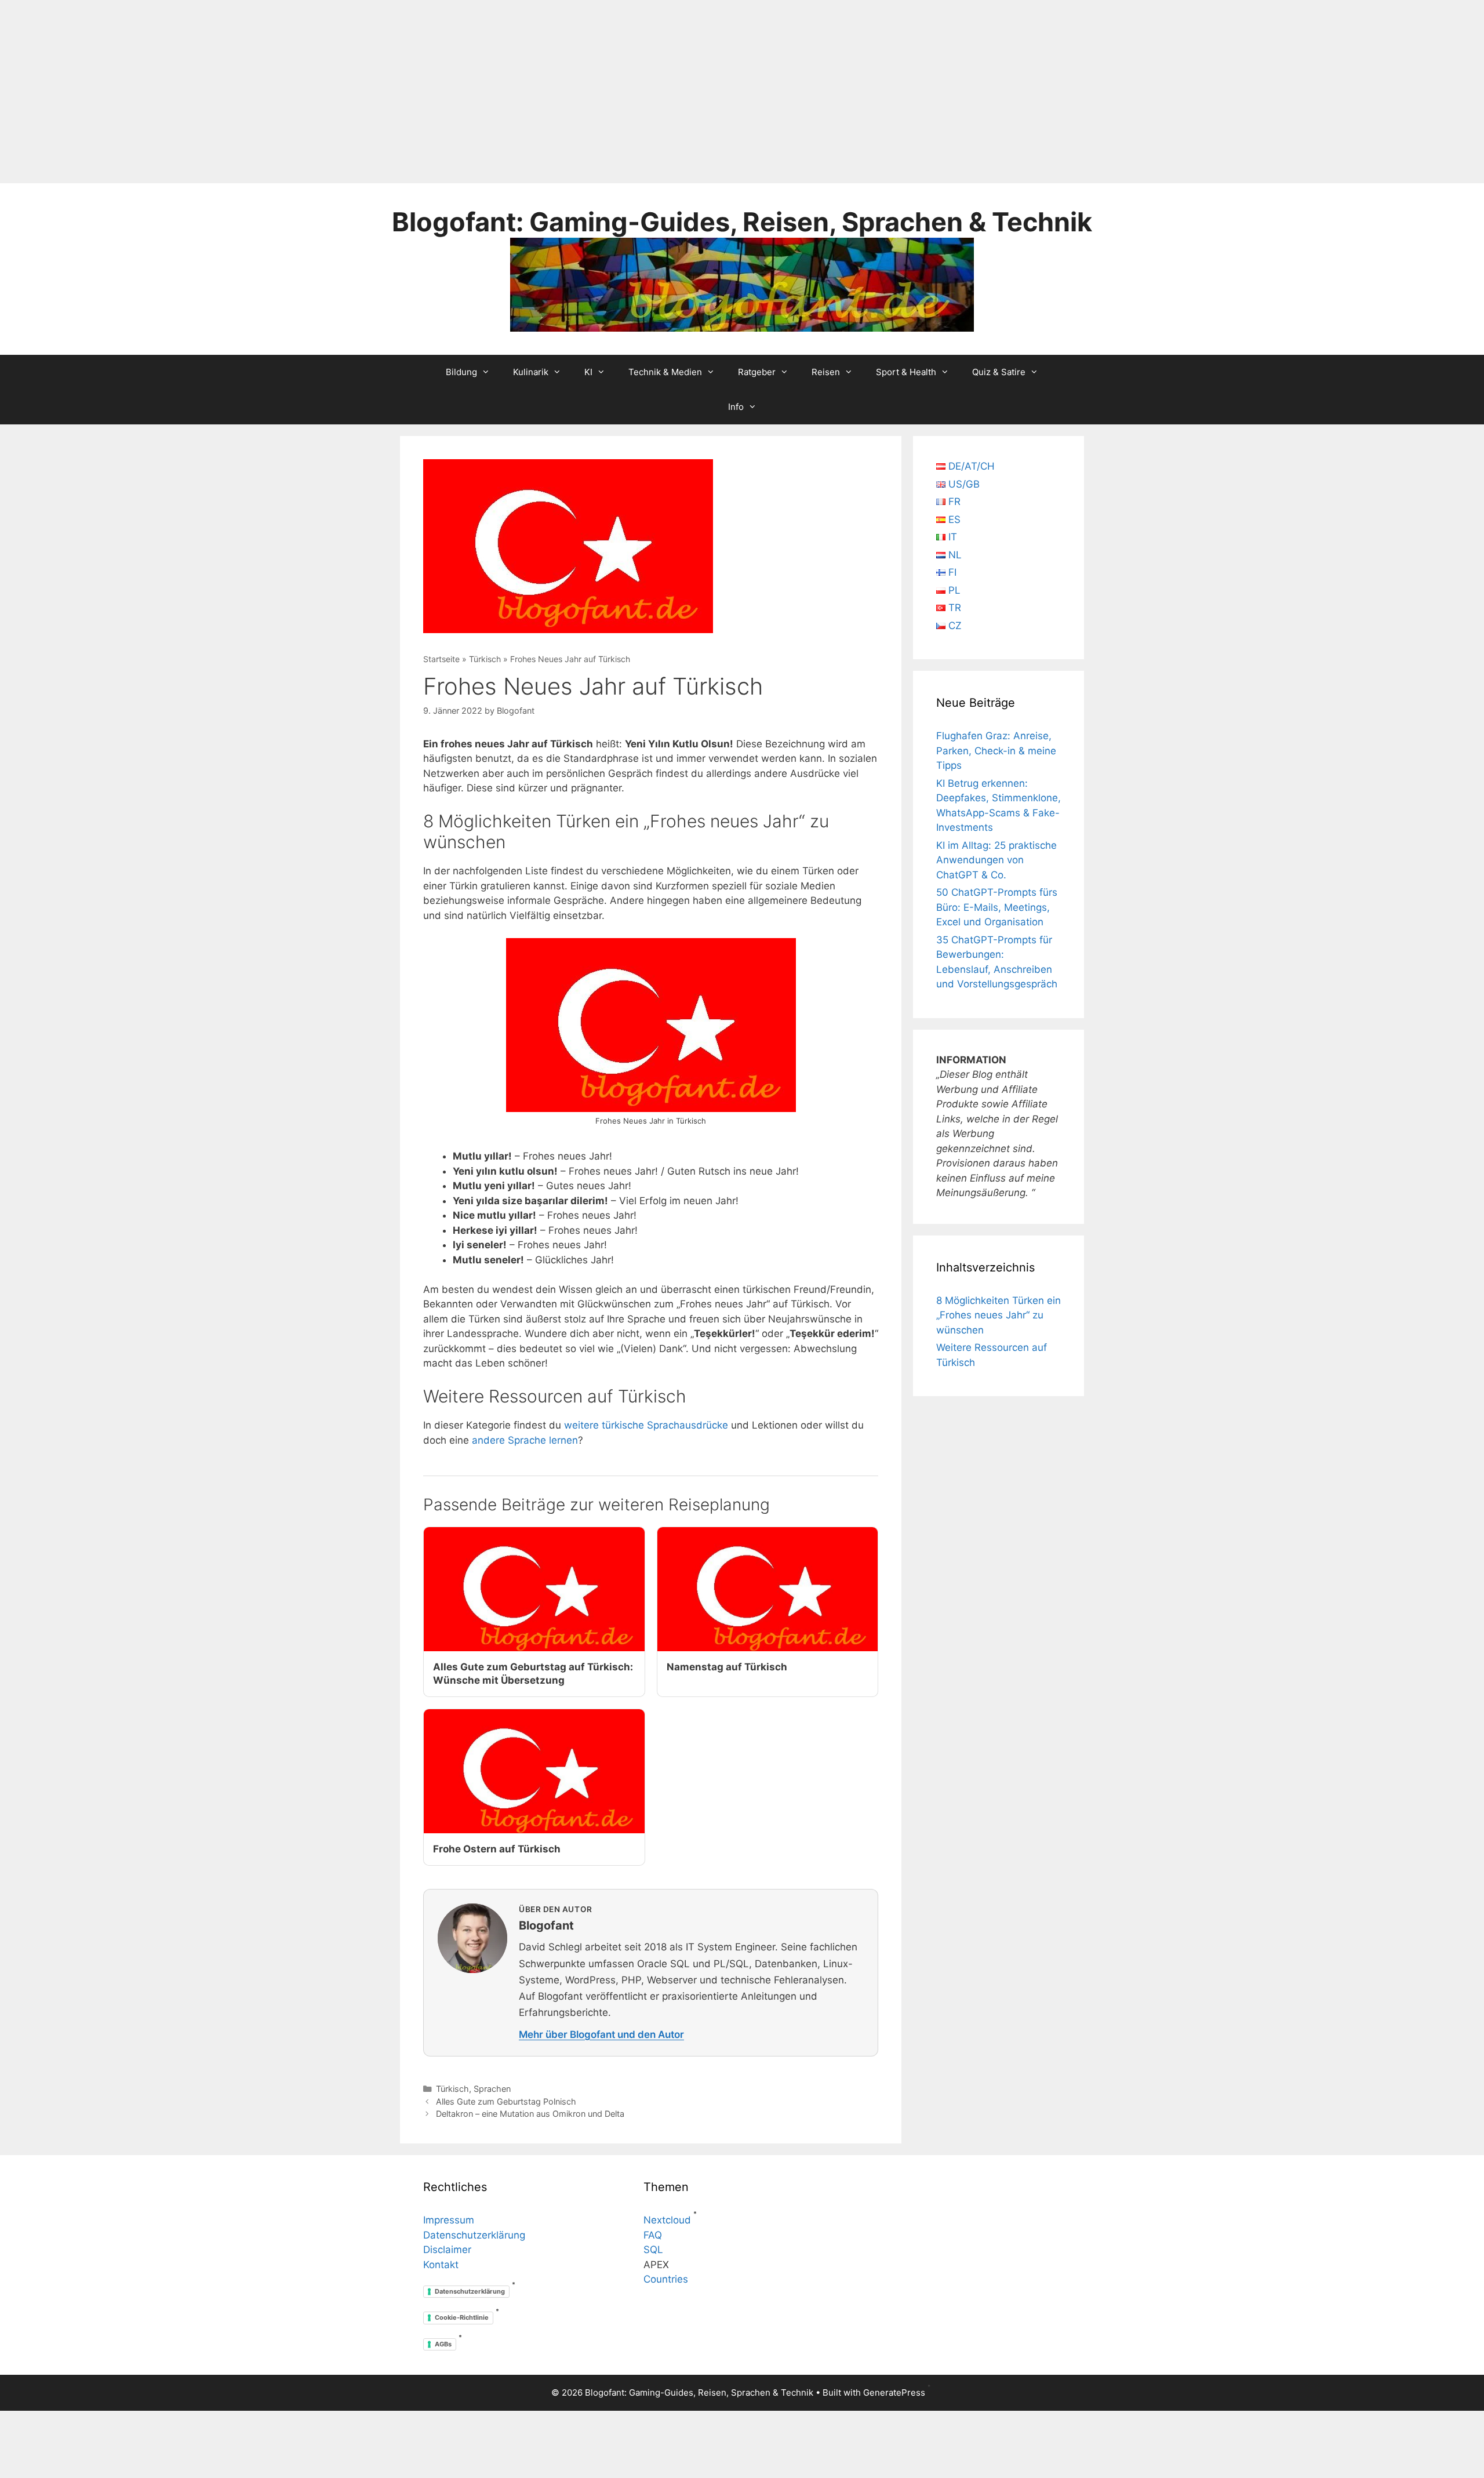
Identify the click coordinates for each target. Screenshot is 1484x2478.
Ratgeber (757, 372)
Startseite (441, 659)
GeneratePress (894, 2392)
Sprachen (492, 2089)
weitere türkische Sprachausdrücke (646, 1425)
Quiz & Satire (999, 372)
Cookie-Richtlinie (462, 2317)
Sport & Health (906, 372)
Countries (666, 2279)
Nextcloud (667, 2220)
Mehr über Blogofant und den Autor (601, 2034)
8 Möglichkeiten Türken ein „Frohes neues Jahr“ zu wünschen (999, 1315)
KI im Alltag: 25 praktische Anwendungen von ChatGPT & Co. (996, 860)
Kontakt (441, 2265)
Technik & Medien (665, 372)
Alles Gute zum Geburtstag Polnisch (506, 2101)
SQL (653, 2250)
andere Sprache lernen (525, 1440)
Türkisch (485, 659)
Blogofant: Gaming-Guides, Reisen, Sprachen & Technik (742, 222)
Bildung (461, 372)
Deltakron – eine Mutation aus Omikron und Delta (530, 2114)
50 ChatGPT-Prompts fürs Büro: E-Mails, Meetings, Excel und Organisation (997, 907)
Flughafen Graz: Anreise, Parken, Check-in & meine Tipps (996, 751)
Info (736, 407)
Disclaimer (447, 2250)
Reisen (826, 372)
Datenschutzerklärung (474, 2235)
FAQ (653, 2235)
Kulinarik (531, 372)
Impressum (449, 2220)
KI (588, 372)
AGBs (443, 2344)
